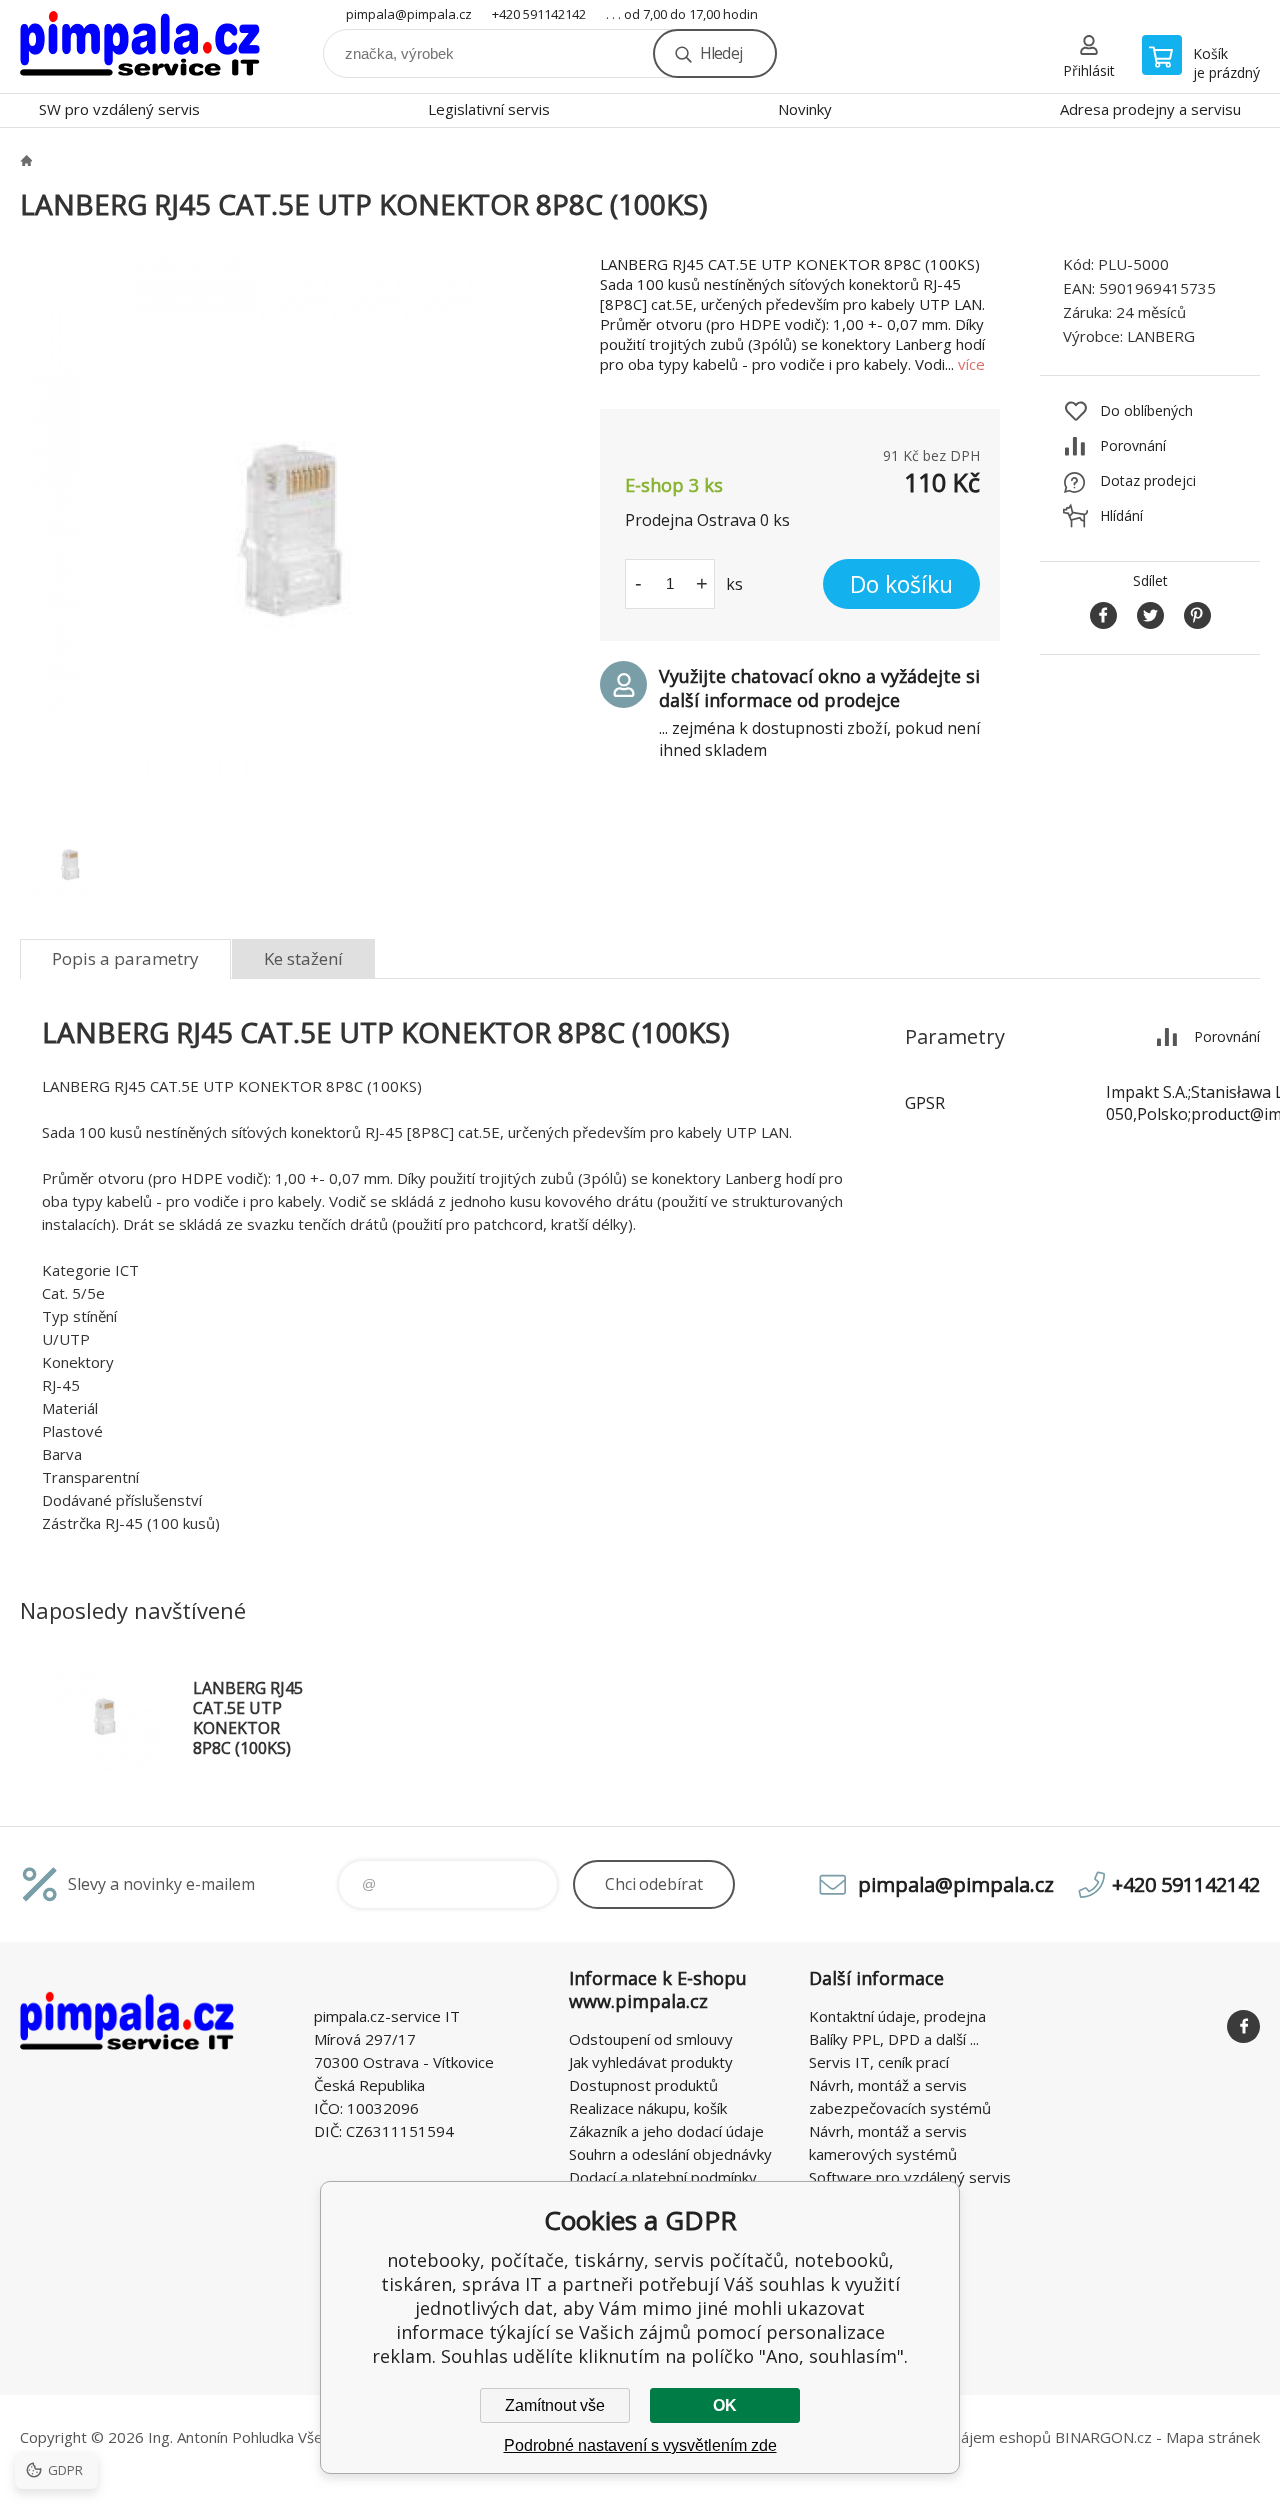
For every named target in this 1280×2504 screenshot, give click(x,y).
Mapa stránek (1213, 2437)
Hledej (721, 53)
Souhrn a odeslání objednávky (670, 2154)
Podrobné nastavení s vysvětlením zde (640, 2445)
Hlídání (1121, 515)
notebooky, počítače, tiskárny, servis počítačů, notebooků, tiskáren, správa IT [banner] (140, 46)
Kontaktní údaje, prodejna (897, 2016)
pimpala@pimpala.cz (409, 14)
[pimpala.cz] (26, 160)
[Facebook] (1243, 2026)
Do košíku (901, 584)
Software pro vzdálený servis (910, 2177)
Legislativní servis (489, 109)
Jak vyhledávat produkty (651, 2062)
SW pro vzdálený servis (119, 109)
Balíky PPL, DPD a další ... (894, 2039)
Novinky (805, 109)
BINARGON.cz (1103, 2437)
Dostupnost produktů (643, 2085)
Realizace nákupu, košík (648, 2108)
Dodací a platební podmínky (663, 2177)
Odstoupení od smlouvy (651, 2039)
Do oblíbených (1146, 410)
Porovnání (1133, 445)
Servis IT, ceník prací (879, 2062)
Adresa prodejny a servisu (1150, 109)
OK (725, 2405)
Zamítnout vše (555, 2405)
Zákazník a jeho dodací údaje (666, 2131)
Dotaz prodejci (1148, 480)
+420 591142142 (539, 14)
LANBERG (1161, 336)
